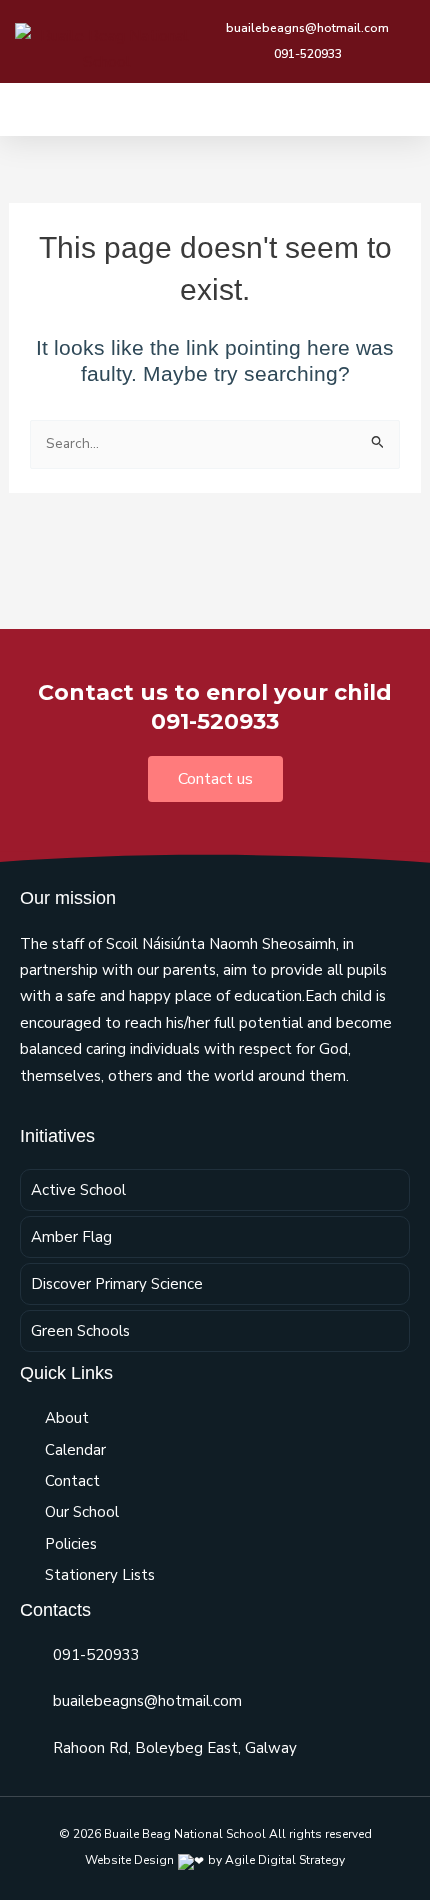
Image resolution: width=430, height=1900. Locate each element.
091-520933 (96, 1655)
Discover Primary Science (117, 1284)
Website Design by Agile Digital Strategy (215, 1860)
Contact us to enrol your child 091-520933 (215, 707)
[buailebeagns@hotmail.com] (29, 1702)
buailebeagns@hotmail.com (147, 1701)
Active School (78, 1190)
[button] (401, 109)
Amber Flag (71, 1237)
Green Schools (80, 1331)
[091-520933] (29, 1655)
